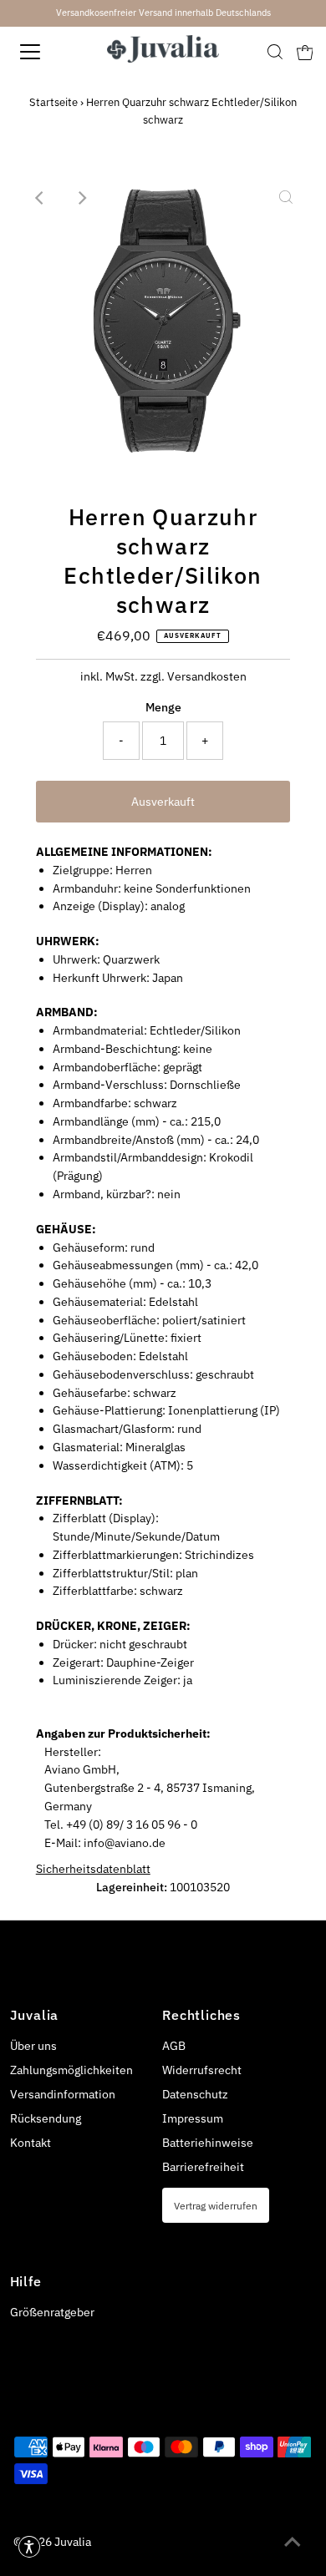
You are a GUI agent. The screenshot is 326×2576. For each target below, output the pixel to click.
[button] (29, 2547)
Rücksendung (46, 2118)
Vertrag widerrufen (216, 2205)
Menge (163, 707)
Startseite (53, 102)
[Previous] (40, 198)
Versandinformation (63, 2094)
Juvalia (73, 2542)
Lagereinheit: (132, 1887)
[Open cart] (305, 52)
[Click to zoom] (286, 198)
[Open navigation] (45, 52)
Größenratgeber (52, 2312)
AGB (174, 2046)
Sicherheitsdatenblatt (93, 1869)
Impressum (193, 2118)
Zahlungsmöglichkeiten (71, 2070)
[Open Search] (275, 52)
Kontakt (31, 2143)
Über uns (33, 2046)
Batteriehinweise (208, 2143)
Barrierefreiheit (203, 2167)
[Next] (81, 198)
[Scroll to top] (293, 2543)
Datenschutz (195, 2094)
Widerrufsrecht (202, 2070)
